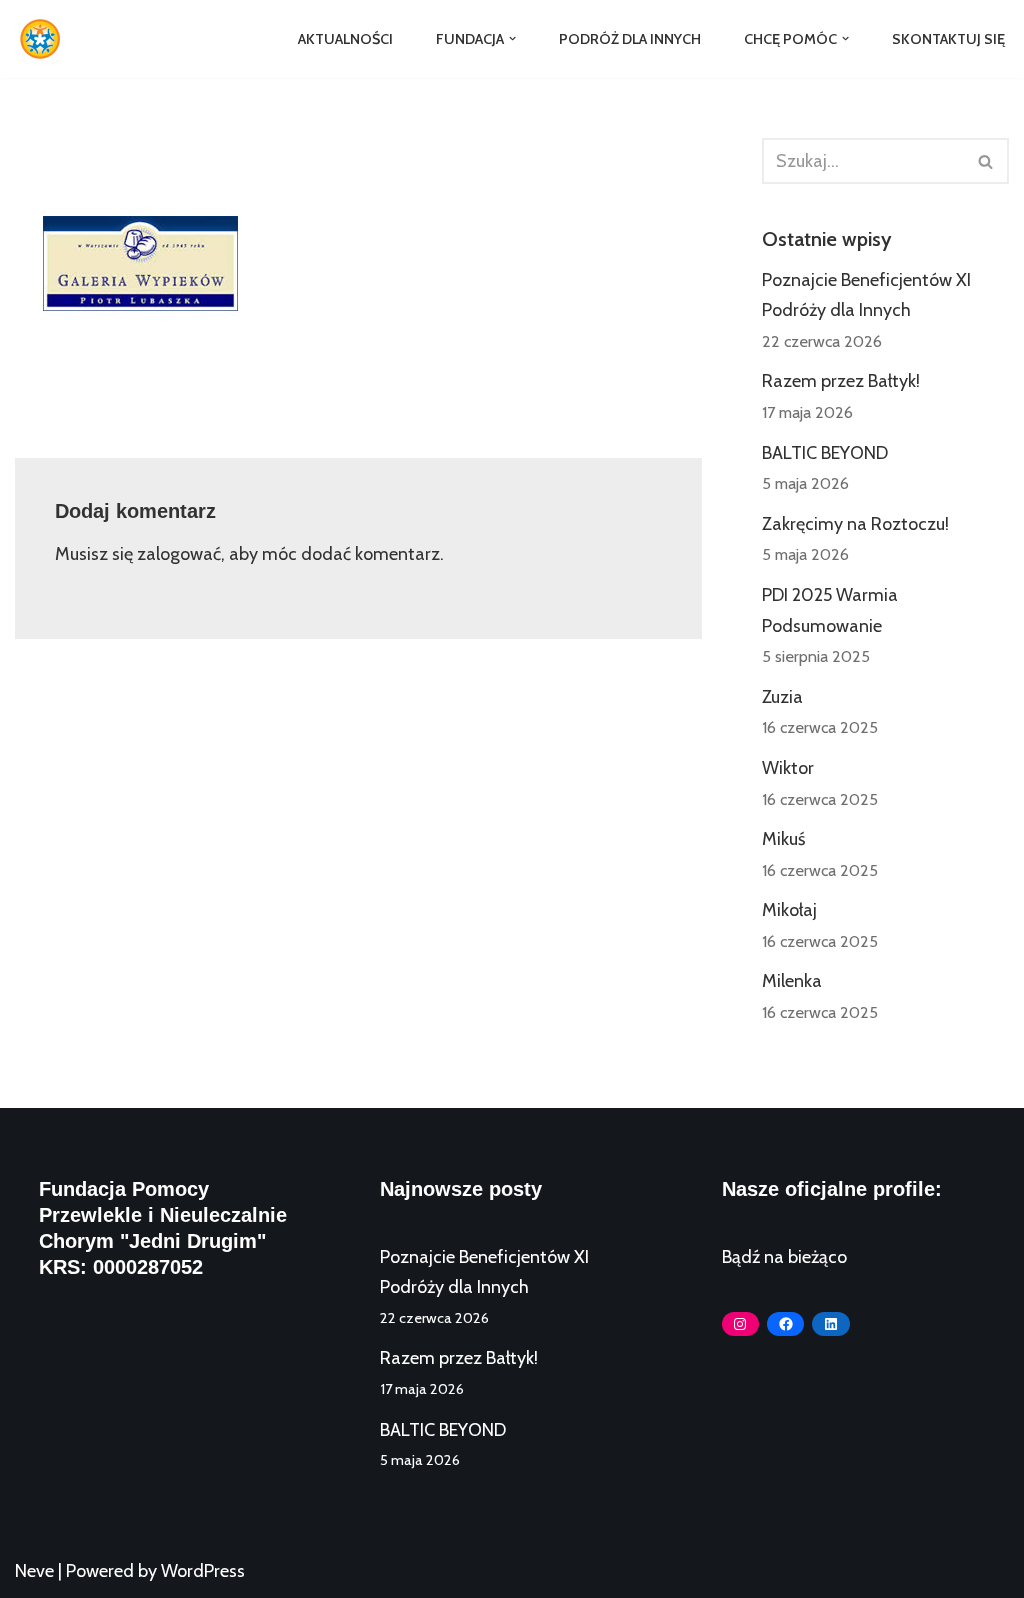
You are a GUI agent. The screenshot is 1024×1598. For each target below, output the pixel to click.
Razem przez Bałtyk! (841, 381)
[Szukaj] (986, 161)
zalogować (179, 554)
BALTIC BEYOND (825, 453)
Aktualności (345, 39)
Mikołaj (789, 910)
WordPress (203, 1571)
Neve (34, 1571)
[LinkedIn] (830, 1324)
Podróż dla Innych (630, 39)
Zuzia (782, 697)
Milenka (792, 981)
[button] (512, 38)
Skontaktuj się (948, 39)
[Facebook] (785, 1324)
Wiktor (788, 768)
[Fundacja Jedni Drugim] (45, 39)
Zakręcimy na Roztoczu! (855, 524)
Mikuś (783, 839)
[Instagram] (740, 1324)
